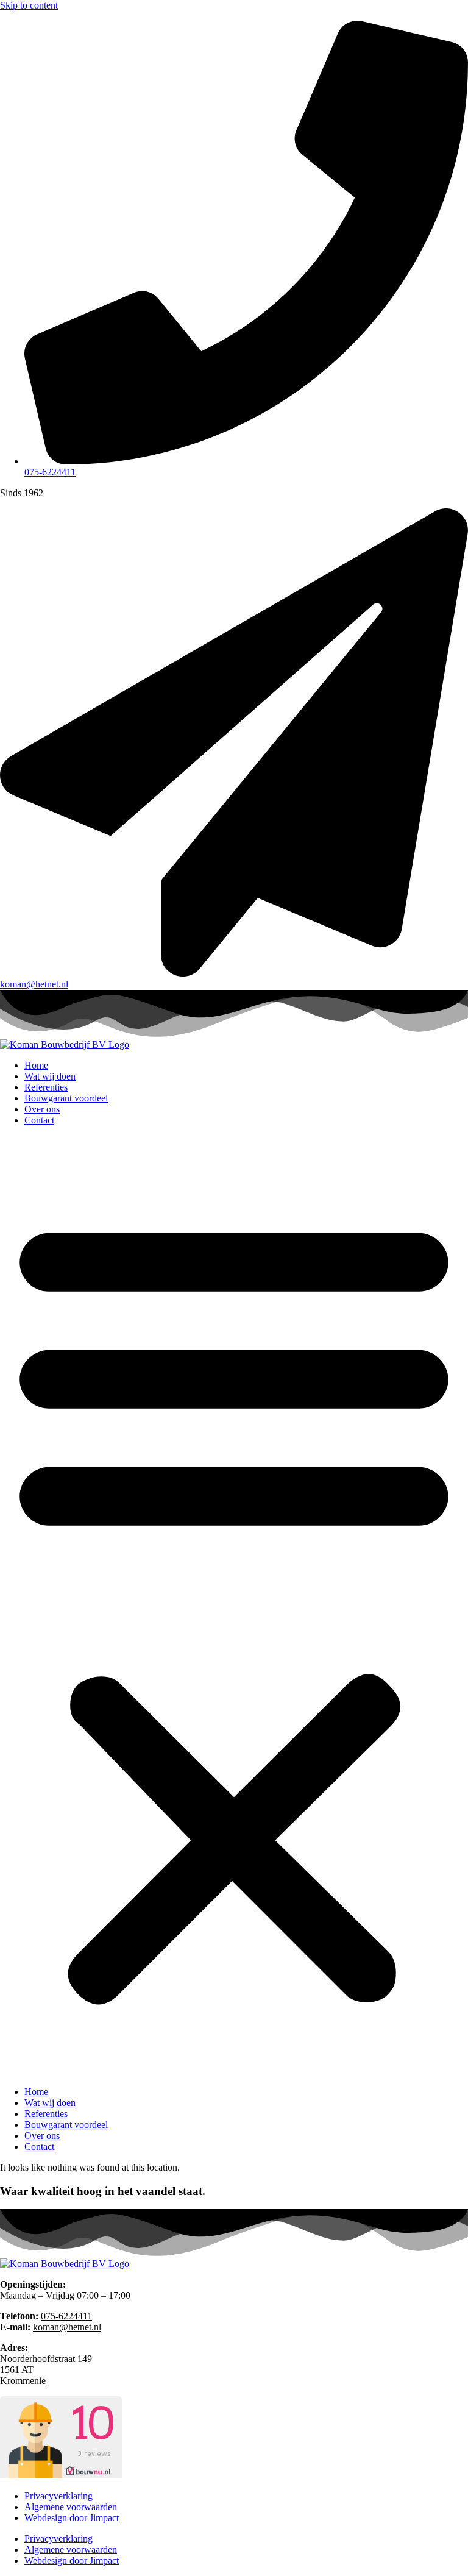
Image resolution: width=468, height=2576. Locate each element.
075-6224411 (66, 2316)
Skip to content (29, 5)
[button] (234, 1606)
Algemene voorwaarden (71, 2507)
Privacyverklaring (58, 2496)
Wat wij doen (50, 1076)
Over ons (42, 1109)
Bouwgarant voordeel (66, 1098)
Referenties (46, 1087)
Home (36, 1065)
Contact (39, 1120)
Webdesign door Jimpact (72, 2518)
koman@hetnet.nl (67, 2327)
